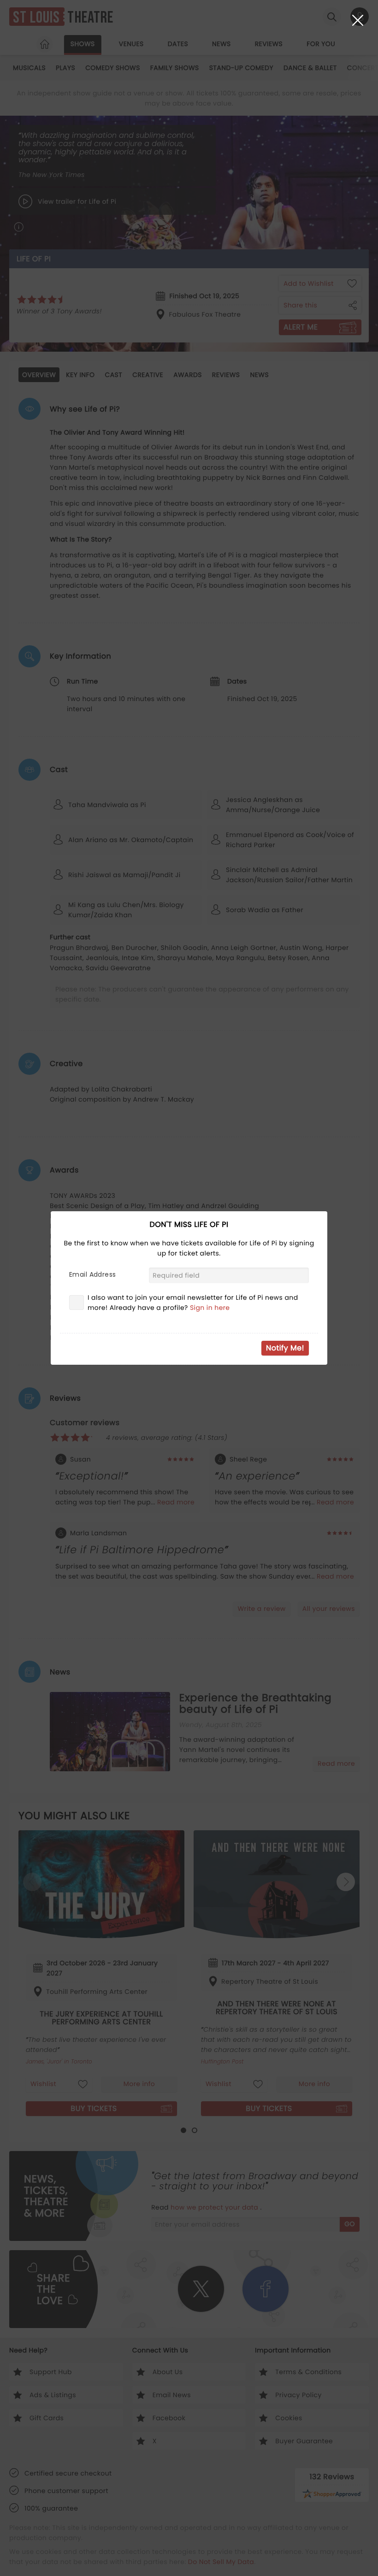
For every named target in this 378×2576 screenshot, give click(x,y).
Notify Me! (285, 1348)
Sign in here (210, 1308)
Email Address (92, 1274)
